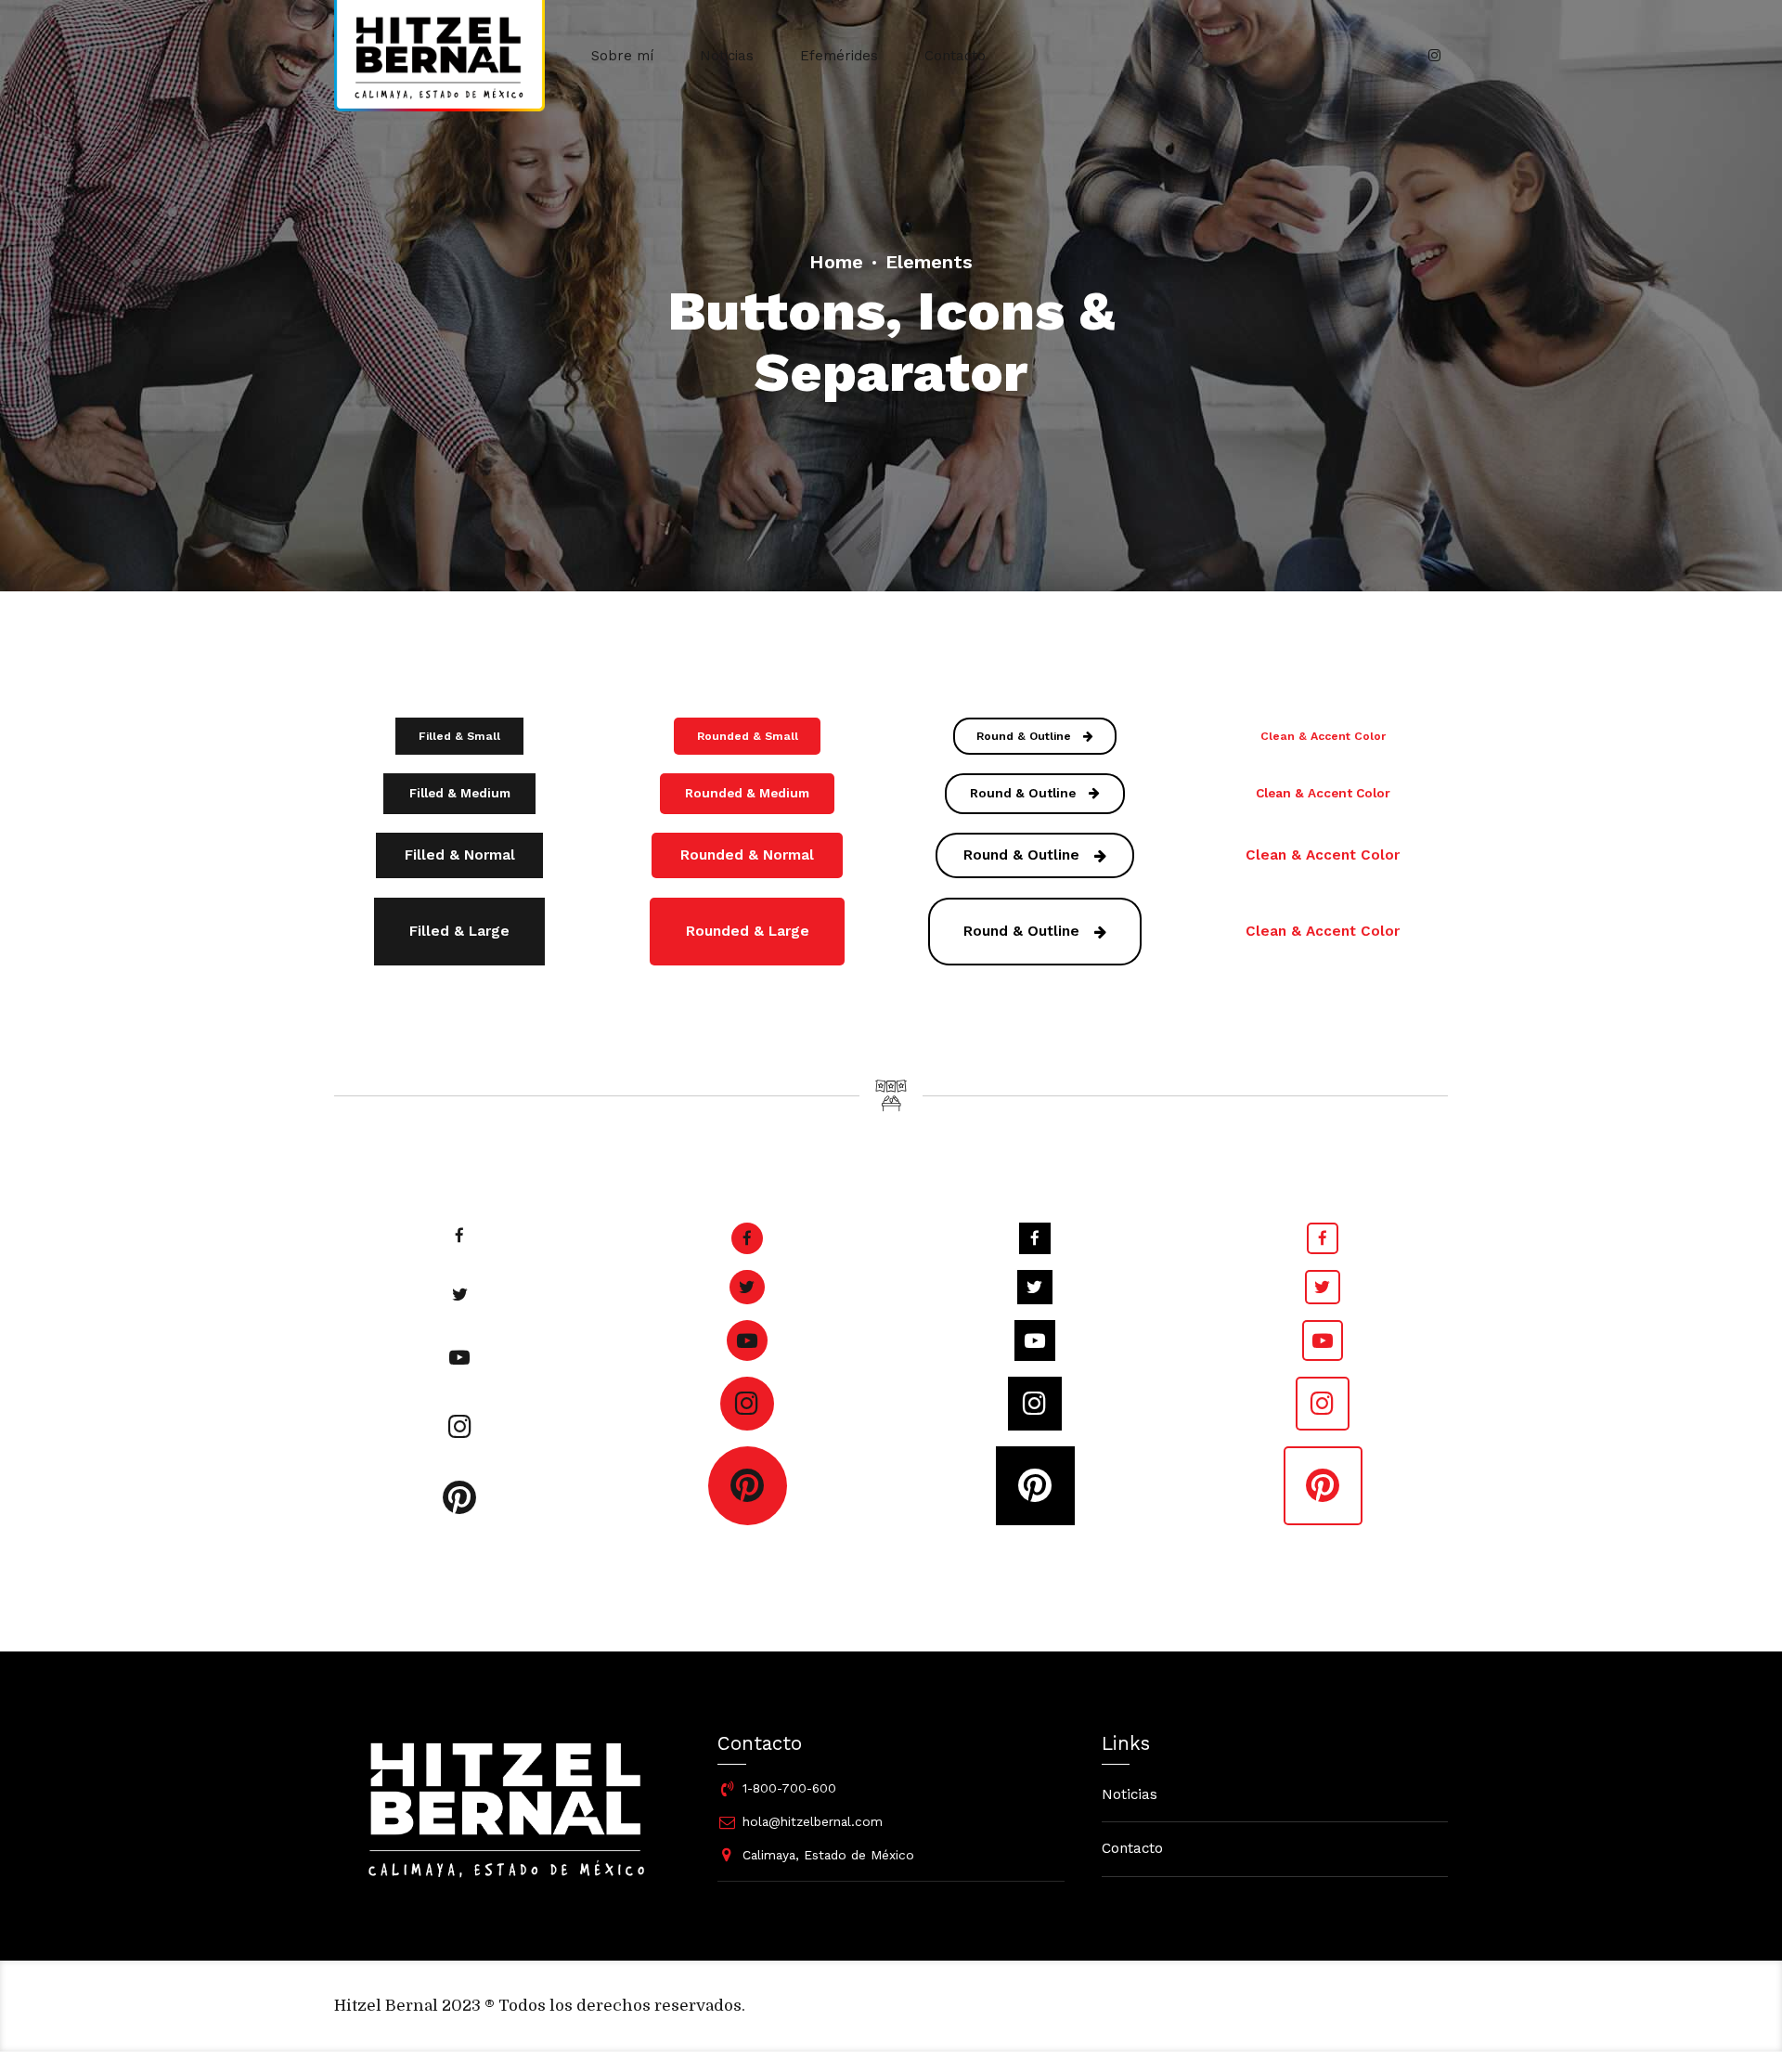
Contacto (955, 56)
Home (836, 262)
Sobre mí (622, 56)
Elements (929, 262)
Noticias (727, 56)
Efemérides (839, 56)
